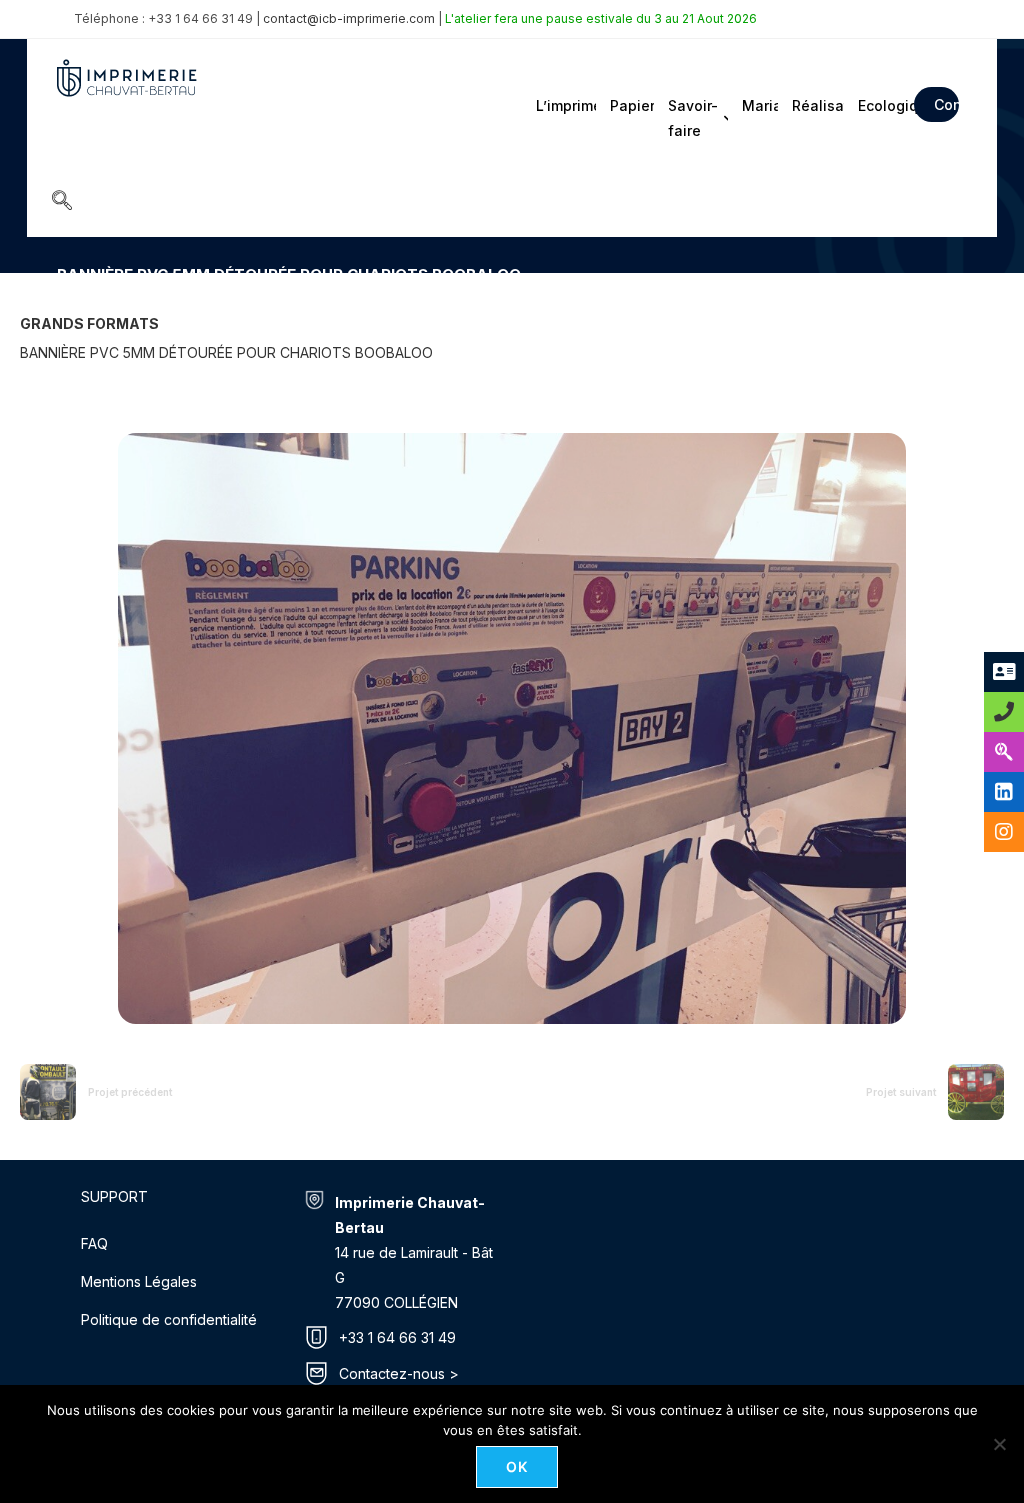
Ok (517, 1466)
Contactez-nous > (399, 1373)
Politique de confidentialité (169, 1319)
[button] (62, 202)
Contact (946, 104)
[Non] (999, 1444)
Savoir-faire (693, 118)
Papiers (630, 105)
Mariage (758, 105)
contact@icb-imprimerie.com (349, 18)
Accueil (78, 303)
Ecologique (880, 105)
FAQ (94, 1243)
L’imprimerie (564, 105)
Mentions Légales (139, 1281)
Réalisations (816, 105)
